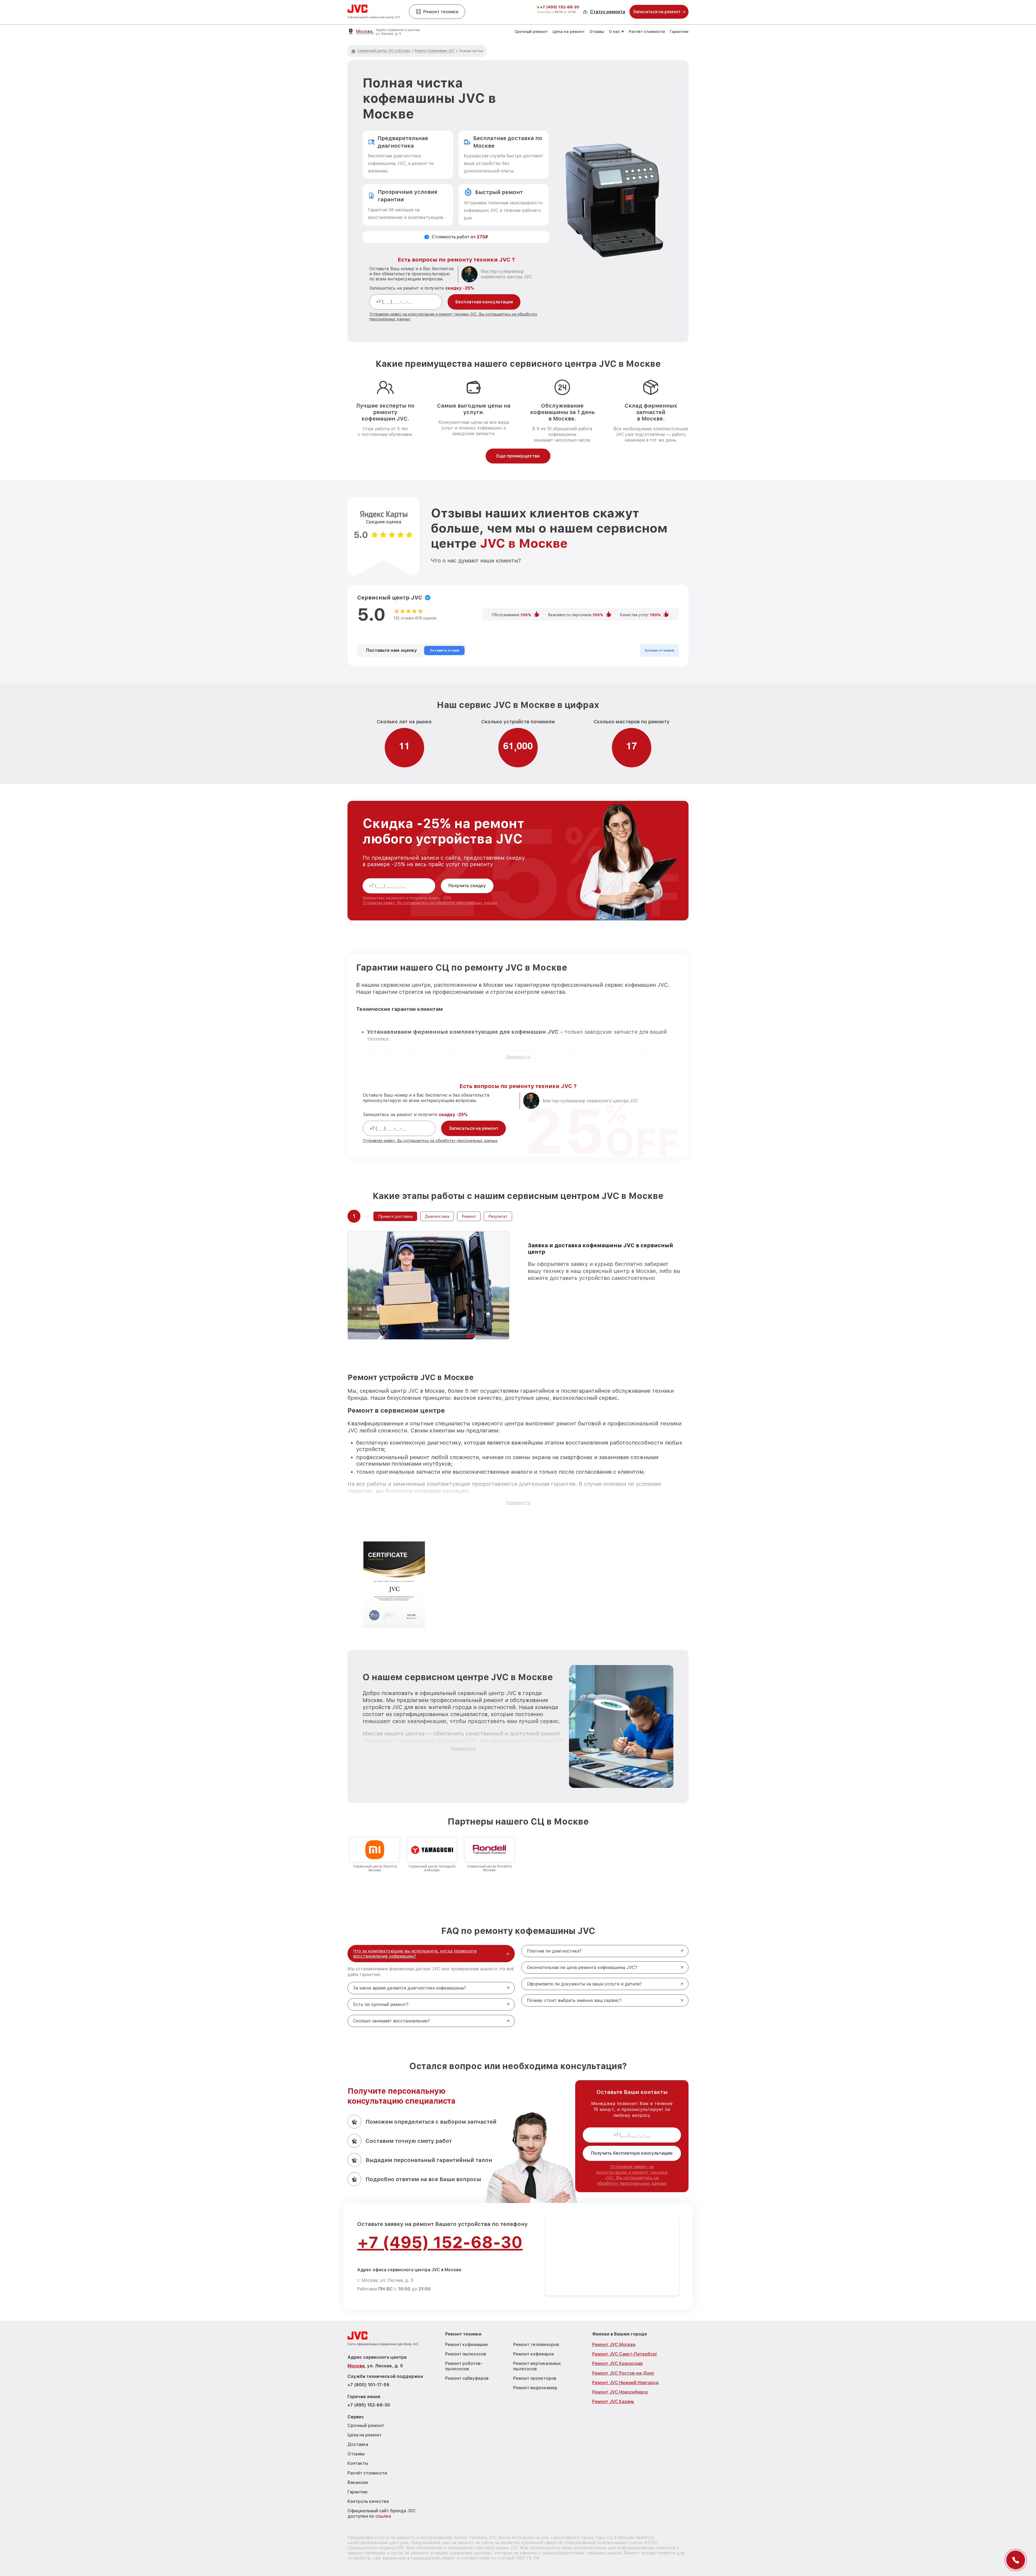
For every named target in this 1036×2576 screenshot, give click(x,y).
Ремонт (469, 1216)
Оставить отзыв (444, 650)
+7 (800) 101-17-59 (368, 2385)
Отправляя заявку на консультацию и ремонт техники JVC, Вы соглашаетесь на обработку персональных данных (632, 2175)
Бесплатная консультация (484, 302)
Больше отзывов (659, 650)
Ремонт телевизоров (536, 2345)
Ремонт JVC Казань (613, 2402)
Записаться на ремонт (474, 1128)
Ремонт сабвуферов (467, 2378)
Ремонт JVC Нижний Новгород (625, 2383)
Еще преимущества (518, 456)
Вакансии (358, 2482)
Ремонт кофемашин (466, 2345)
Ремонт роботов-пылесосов (464, 2366)
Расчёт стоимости (647, 32)
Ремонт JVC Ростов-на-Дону (623, 2373)
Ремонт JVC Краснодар (618, 2363)
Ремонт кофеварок (534, 2354)
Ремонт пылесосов (466, 2354)
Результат (498, 1216)
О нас (614, 32)
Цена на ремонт (569, 32)
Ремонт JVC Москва (614, 2345)
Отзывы (597, 32)
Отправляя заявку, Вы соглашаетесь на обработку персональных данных (430, 903)
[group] (375, 1855)
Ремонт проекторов (535, 2378)
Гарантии (679, 32)
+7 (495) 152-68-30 (560, 7)
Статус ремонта (608, 12)
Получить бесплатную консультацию (632, 2153)
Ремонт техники (441, 12)
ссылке (383, 2516)
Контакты (358, 2463)
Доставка (358, 2444)
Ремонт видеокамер (535, 2388)
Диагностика (437, 1216)
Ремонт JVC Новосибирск (620, 2392)
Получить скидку (467, 886)
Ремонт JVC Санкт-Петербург (625, 2354)
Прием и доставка (395, 1216)
